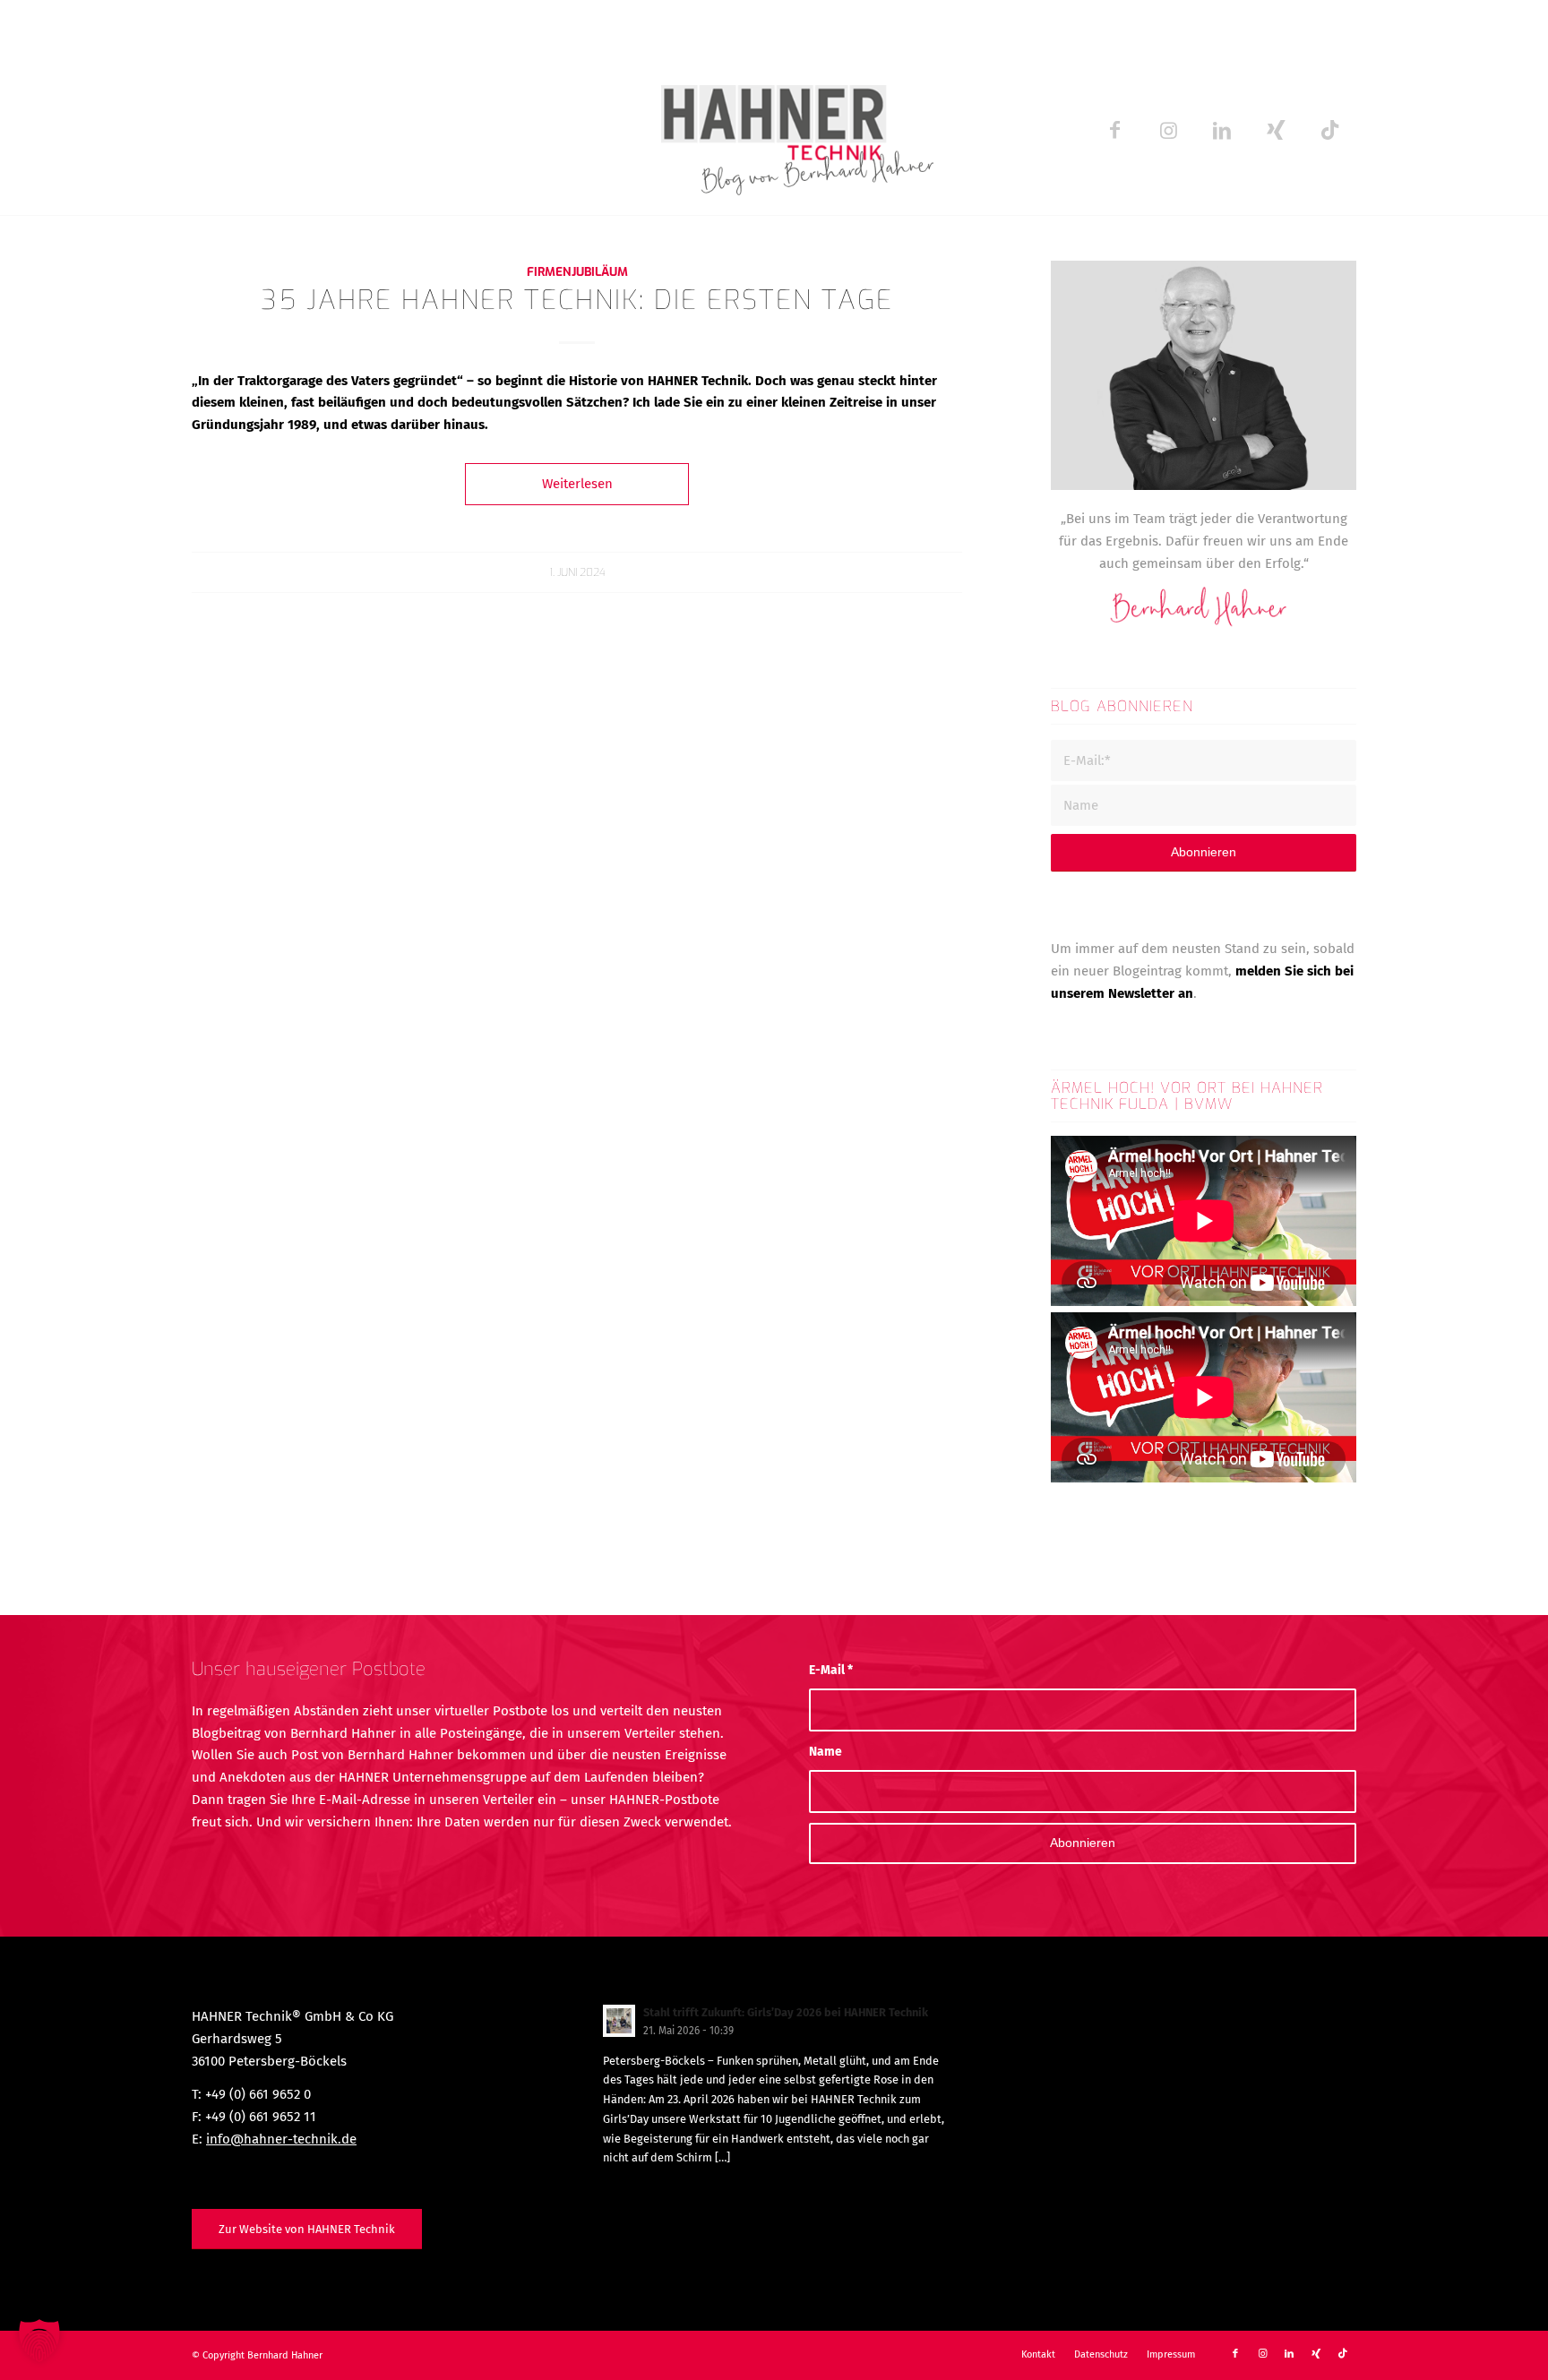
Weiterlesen (577, 484)
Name (826, 1752)
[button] (39, 2341)
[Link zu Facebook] (1114, 130)
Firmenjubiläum (577, 271)
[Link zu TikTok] (1329, 130)
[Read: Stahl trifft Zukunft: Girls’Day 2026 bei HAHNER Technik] (619, 2021)
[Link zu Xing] (1276, 130)
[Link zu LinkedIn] (1222, 130)
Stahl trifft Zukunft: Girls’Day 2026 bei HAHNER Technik (786, 2012)
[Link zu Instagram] (1168, 130)
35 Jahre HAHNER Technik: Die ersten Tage (577, 300)
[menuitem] (1038, 2355)
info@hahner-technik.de (281, 2139)
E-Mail (831, 1670)
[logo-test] (774, 130)
